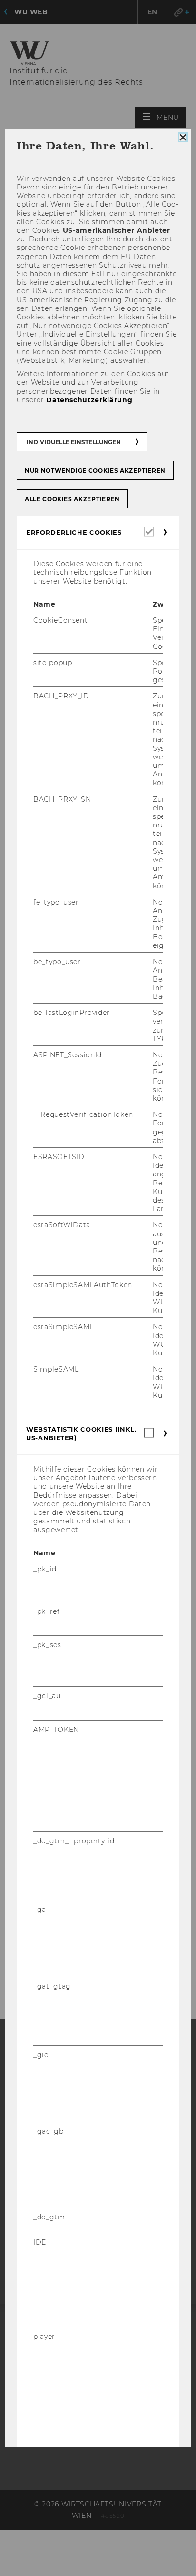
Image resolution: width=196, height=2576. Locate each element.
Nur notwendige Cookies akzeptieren (95, 471)
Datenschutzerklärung (89, 400)
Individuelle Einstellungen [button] (74, 442)
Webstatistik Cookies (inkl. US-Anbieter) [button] (81, 1433)
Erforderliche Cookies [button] (74, 532)
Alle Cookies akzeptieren (72, 499)
